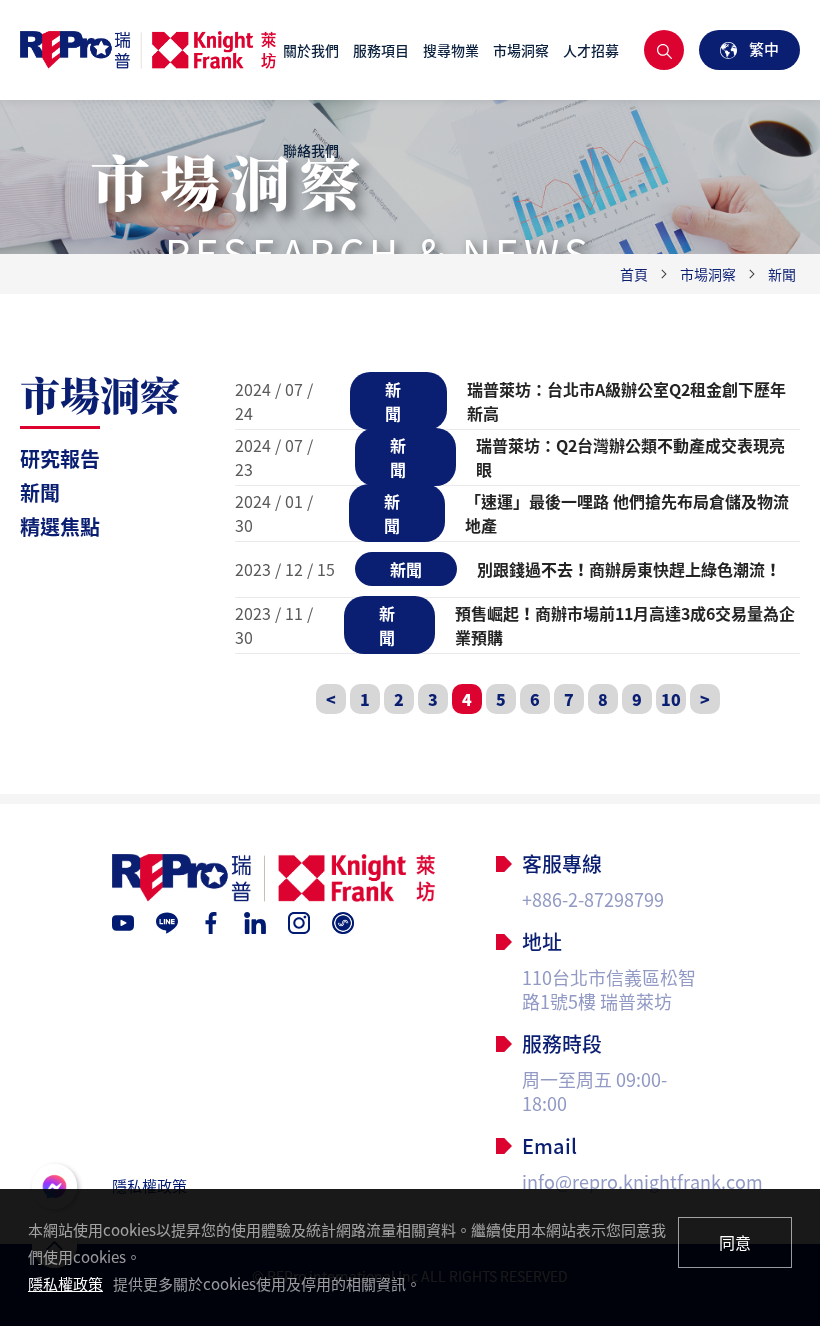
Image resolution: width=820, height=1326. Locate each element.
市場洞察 (521, 50)
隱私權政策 (149, 1186)
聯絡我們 (311, 150)
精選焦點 (60, 526)
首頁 (634, 274)
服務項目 (381, 50)
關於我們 (311, 50)
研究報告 (60, 458)
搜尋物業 (451, 50)
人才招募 (591, 50)
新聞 (40, 492)
